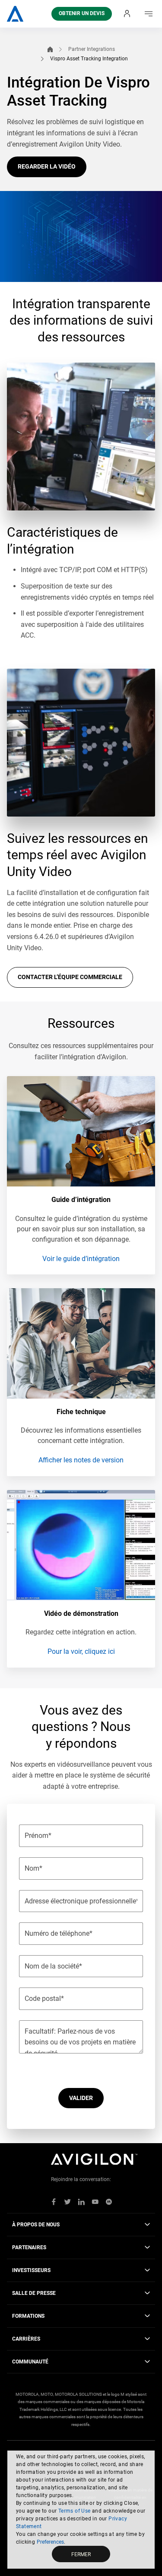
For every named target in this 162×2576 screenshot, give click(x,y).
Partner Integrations (92, 49)
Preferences (50, 2542)
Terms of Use (75, 2511)
